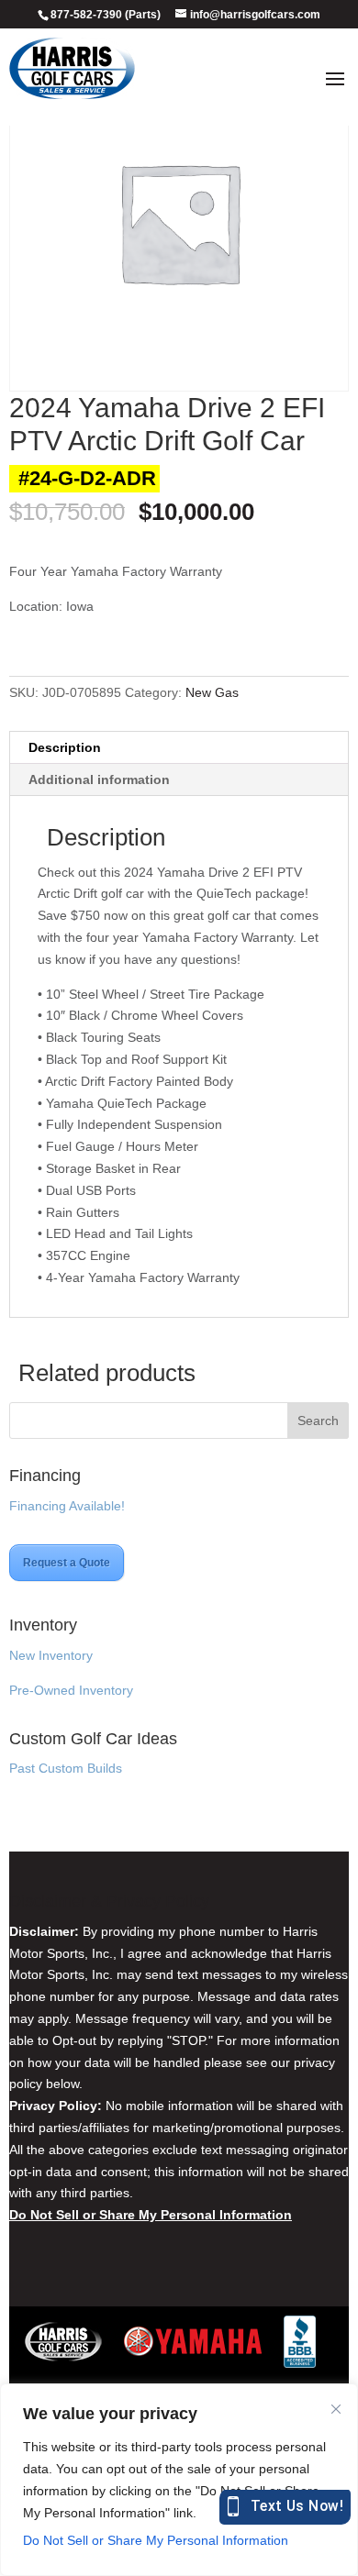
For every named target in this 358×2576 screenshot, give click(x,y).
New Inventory (51, 1655)
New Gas (212, 692)
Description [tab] (65, 747)
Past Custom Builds (66, 1768)
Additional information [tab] (99, 779)
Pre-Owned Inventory (71, 1690)
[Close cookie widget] (336, 2409)
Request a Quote (67, 1563)
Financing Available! (67, 1506)
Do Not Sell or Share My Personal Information (156, 2540)
